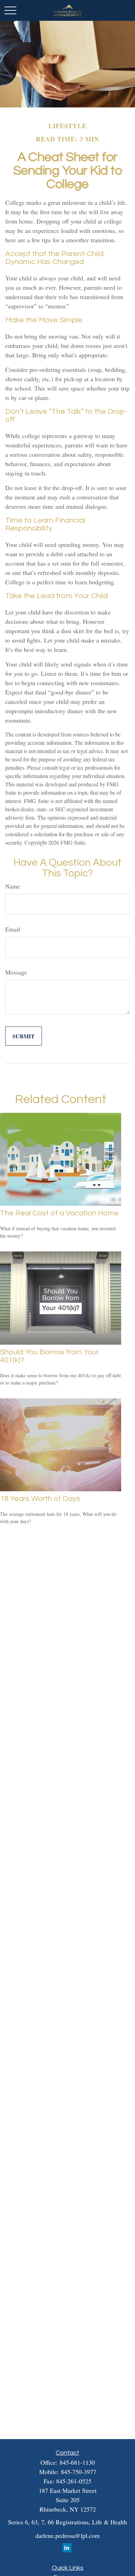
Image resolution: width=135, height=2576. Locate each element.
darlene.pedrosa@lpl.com (67, 2535)
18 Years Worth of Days (40, 1499)
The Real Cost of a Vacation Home (59, 1213)
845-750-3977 (79, 2472)
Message (16, 972)
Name (13, 886)
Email (13, 929)
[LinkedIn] (67, 2548)
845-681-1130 (77, 2462)
